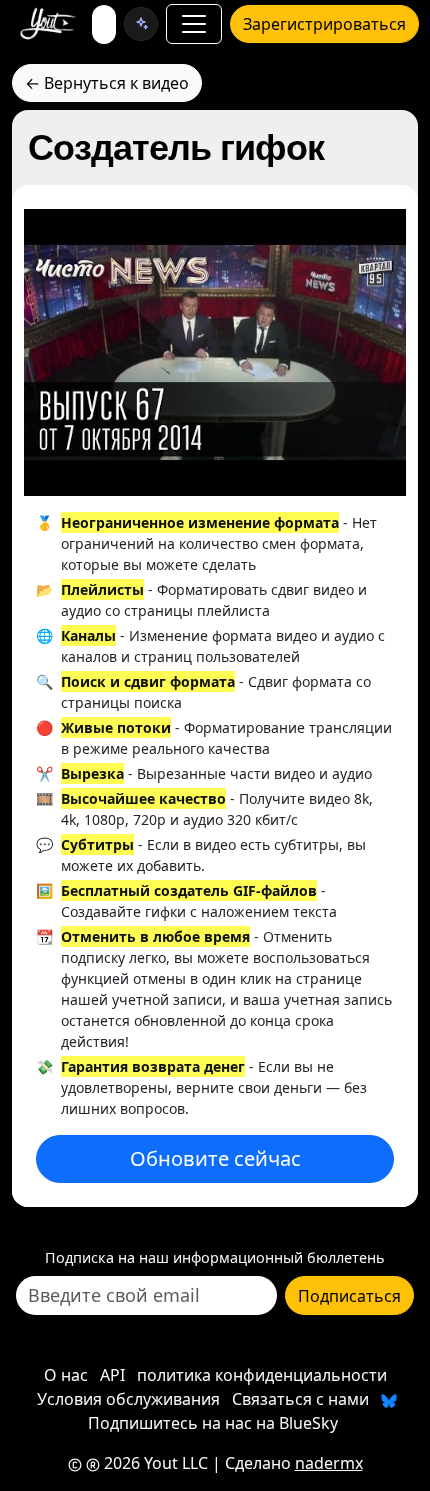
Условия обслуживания (128, 1399)
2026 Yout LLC (154, 1463)
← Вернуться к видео (107, 83)
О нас (66, 1375)
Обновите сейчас (215, 1158)
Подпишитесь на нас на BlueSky (213, 1423)
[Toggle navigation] (194, 24)
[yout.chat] (141, 24)
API (112, 1375)
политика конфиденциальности (262, 1375)
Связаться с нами (300, 1399)
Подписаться (349, 1296)
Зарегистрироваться (324, 24)
